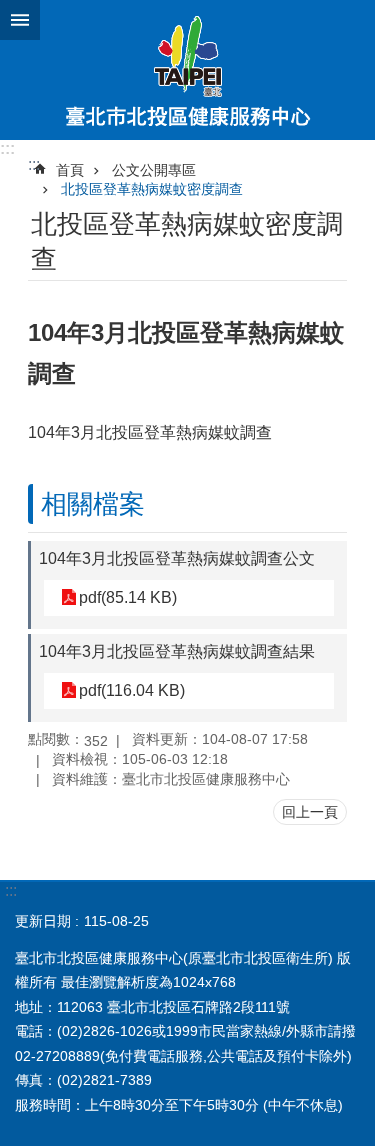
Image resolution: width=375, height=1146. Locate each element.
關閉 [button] (20, 20)
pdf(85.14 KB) (128, 597)
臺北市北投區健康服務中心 (187, 70)
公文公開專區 (154, 170)
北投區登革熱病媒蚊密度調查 (152, 189)
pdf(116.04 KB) (132, 690)
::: (7, 148)
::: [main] (34, 164)
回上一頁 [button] (310, 812)
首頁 (70, 170)
